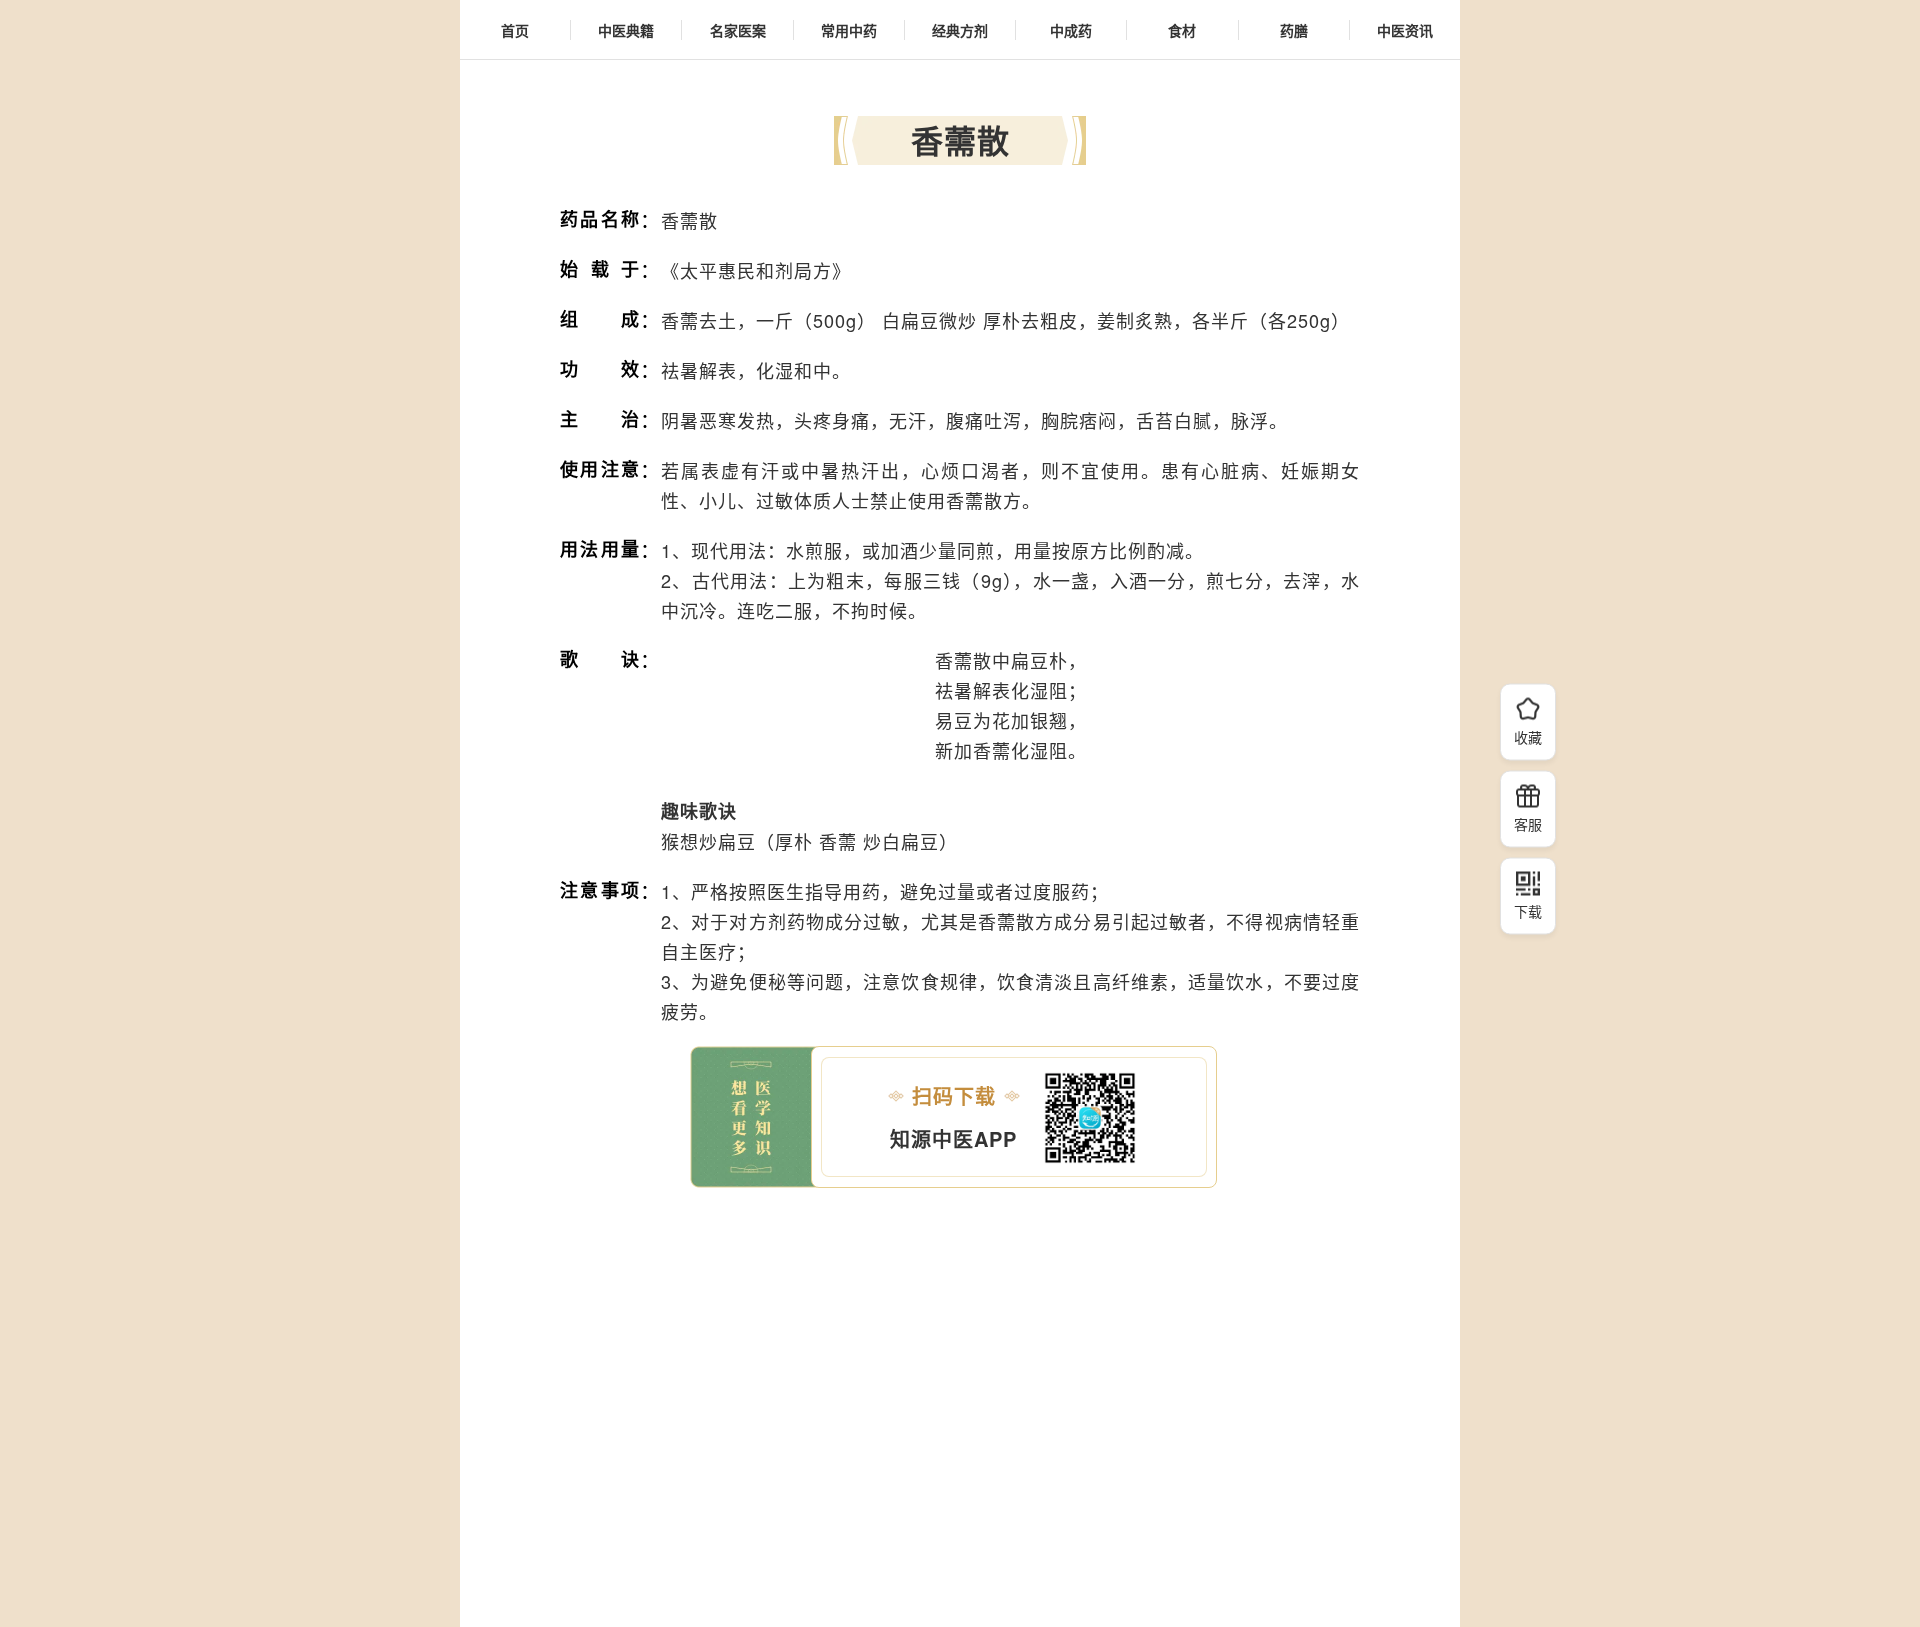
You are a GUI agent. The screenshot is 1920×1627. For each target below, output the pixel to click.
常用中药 (849, 30)
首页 (515, 30)
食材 (1182, 30)
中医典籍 (626, 30)
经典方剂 (960, 30)
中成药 (1071, 30)
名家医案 (738, 30)
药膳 (1294, 30)
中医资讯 (1405, 30)
